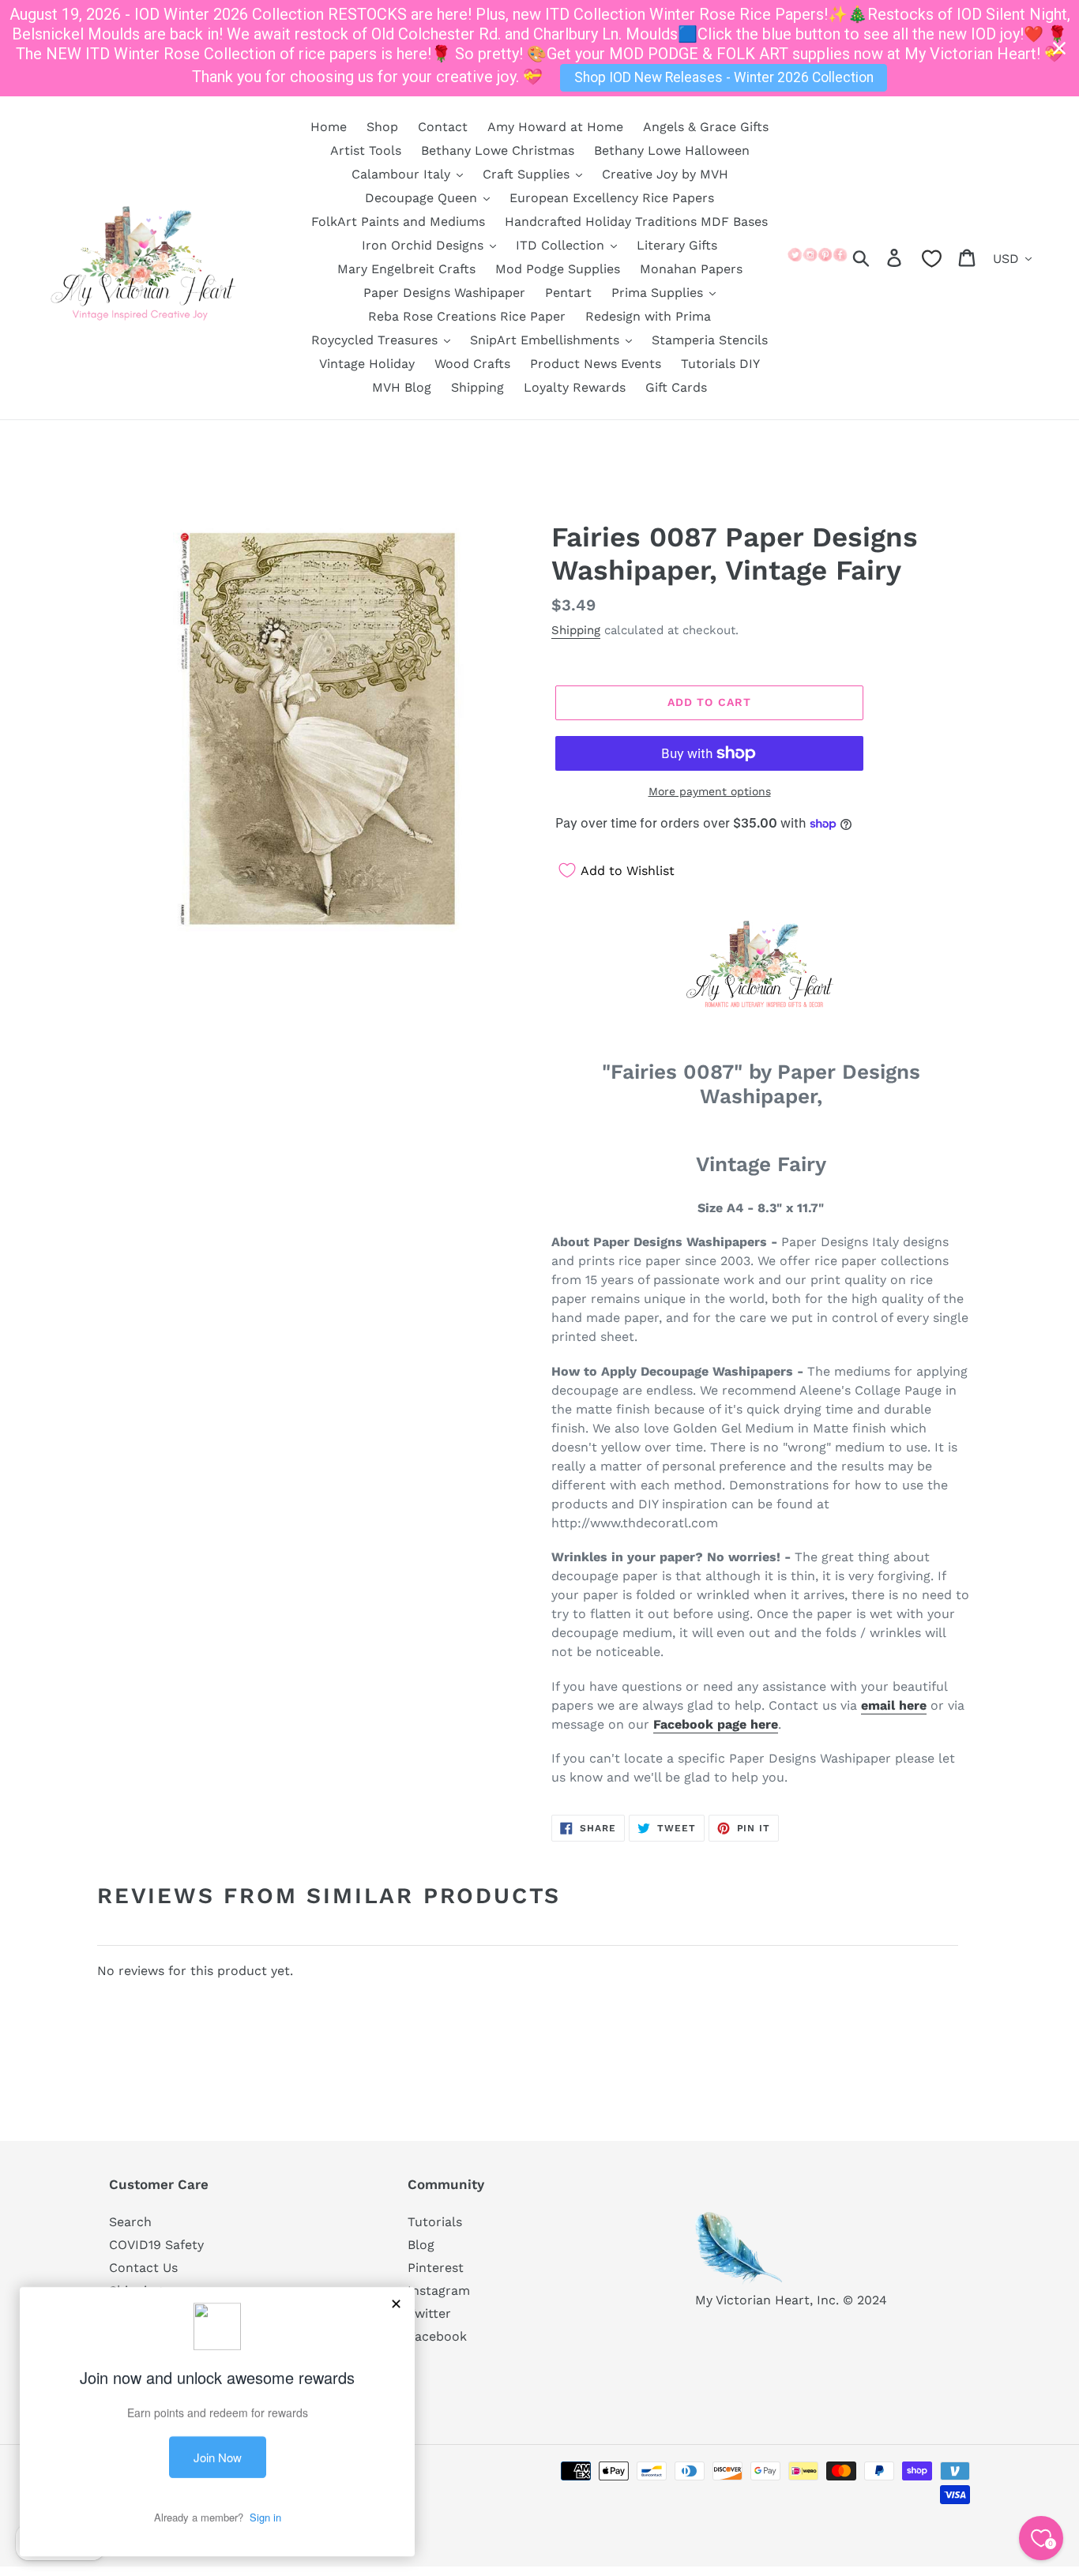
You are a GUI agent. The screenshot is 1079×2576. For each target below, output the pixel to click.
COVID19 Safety (156, 2245)
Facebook (437, 2336)
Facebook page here (716, 1724)
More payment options (710, 791)
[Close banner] (1059, 48)
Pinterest (436, 2268)
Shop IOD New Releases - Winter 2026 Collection (724, 77)
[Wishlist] (932, 259)
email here (894, 1705)
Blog (421, 2245)
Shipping (576, 630)
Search (130, 2222)
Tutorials (435, 2222)
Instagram (439, 2291)
